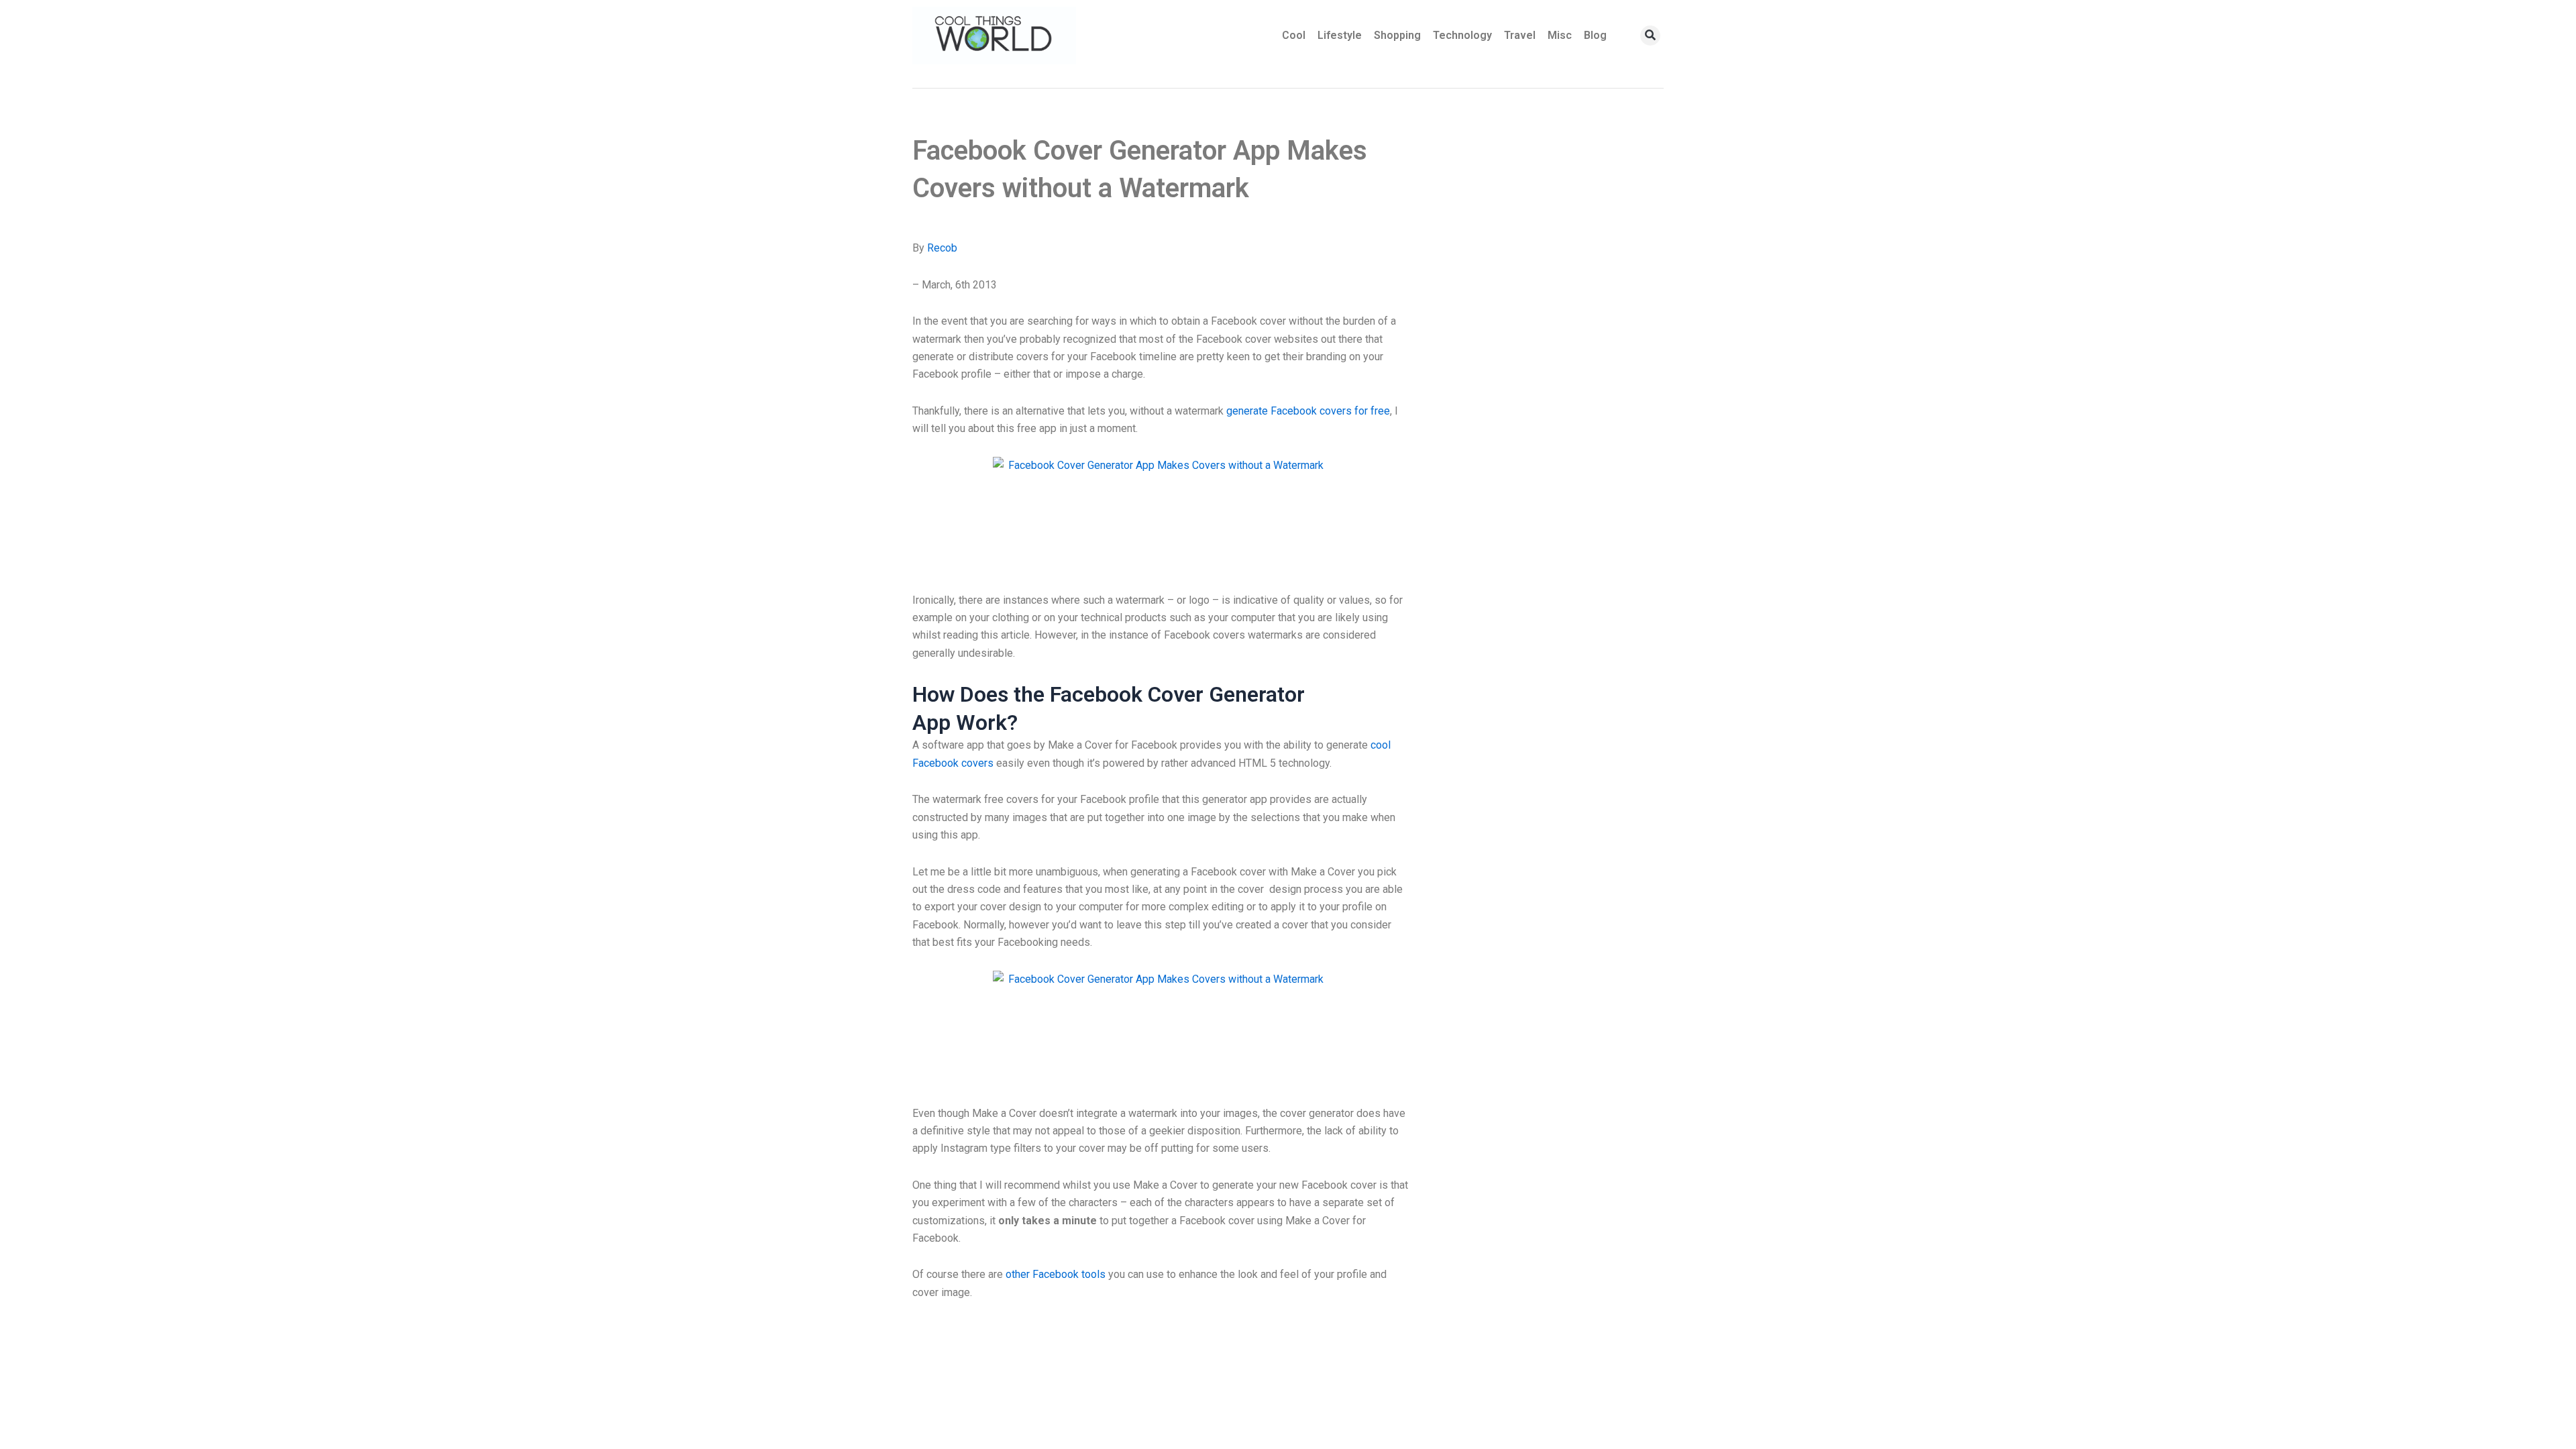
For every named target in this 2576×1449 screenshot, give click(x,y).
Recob (942, 248)
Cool (1294, 35)
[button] (1650, 36)
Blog (1595, 35)
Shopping (1397, 35)
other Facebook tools (1056, 1274)
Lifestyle (1340, 35)
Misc (1560, 35)
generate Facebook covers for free (1308, 411)
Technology (1462, 35)
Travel (1520, 35)
